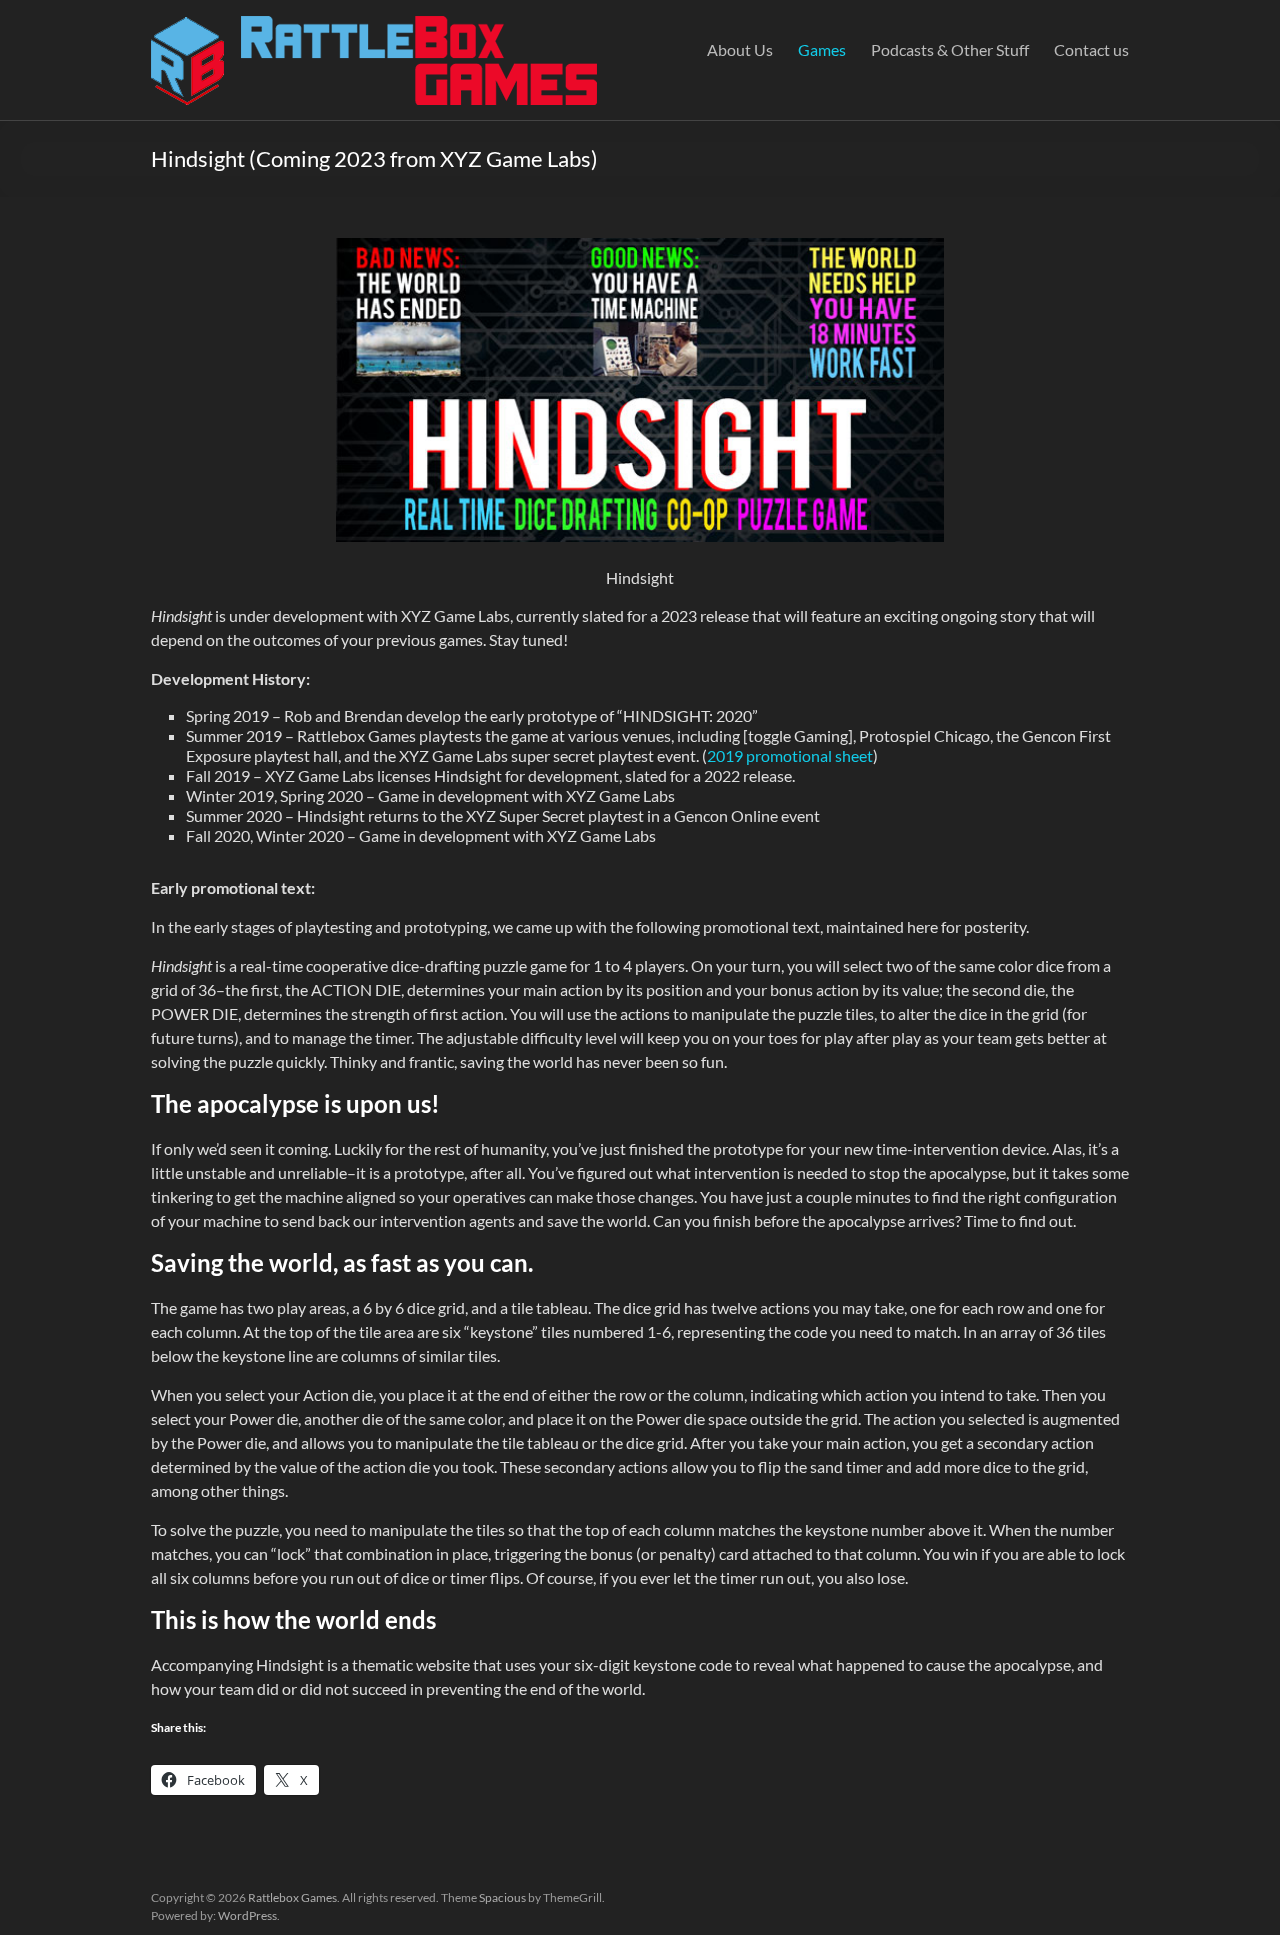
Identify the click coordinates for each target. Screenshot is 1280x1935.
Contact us (1091, 49)
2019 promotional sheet (790, 755)
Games (822, 49)
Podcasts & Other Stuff (950, 49)
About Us (740, 49)
